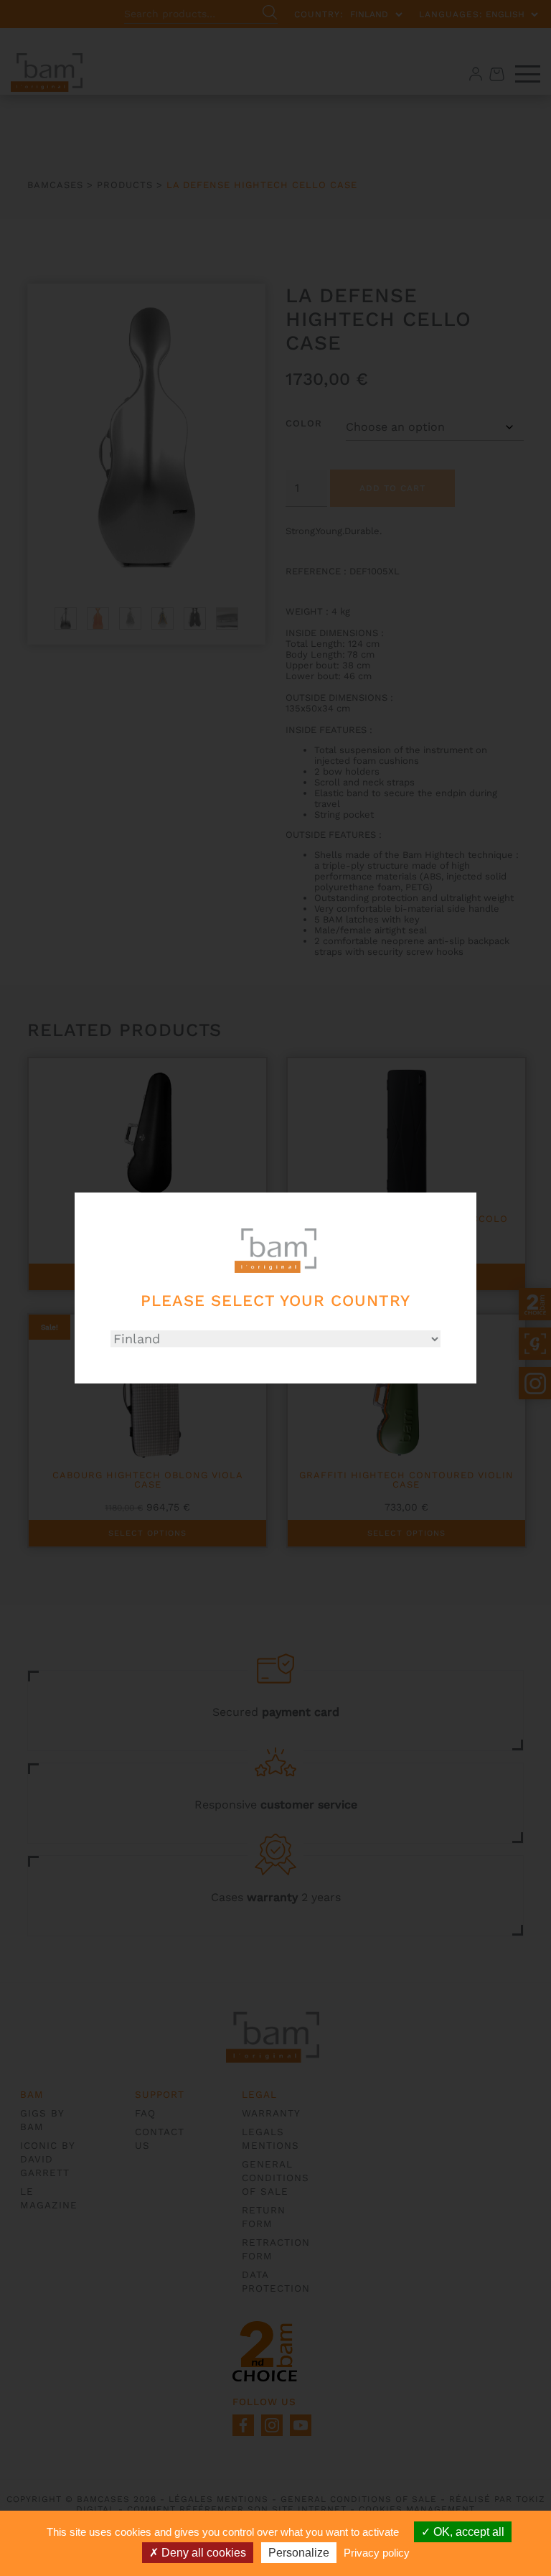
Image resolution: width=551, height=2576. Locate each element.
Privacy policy (377, 2553)
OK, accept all (467, 2532)
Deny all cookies (202, 2553)
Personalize (299, 2553)
